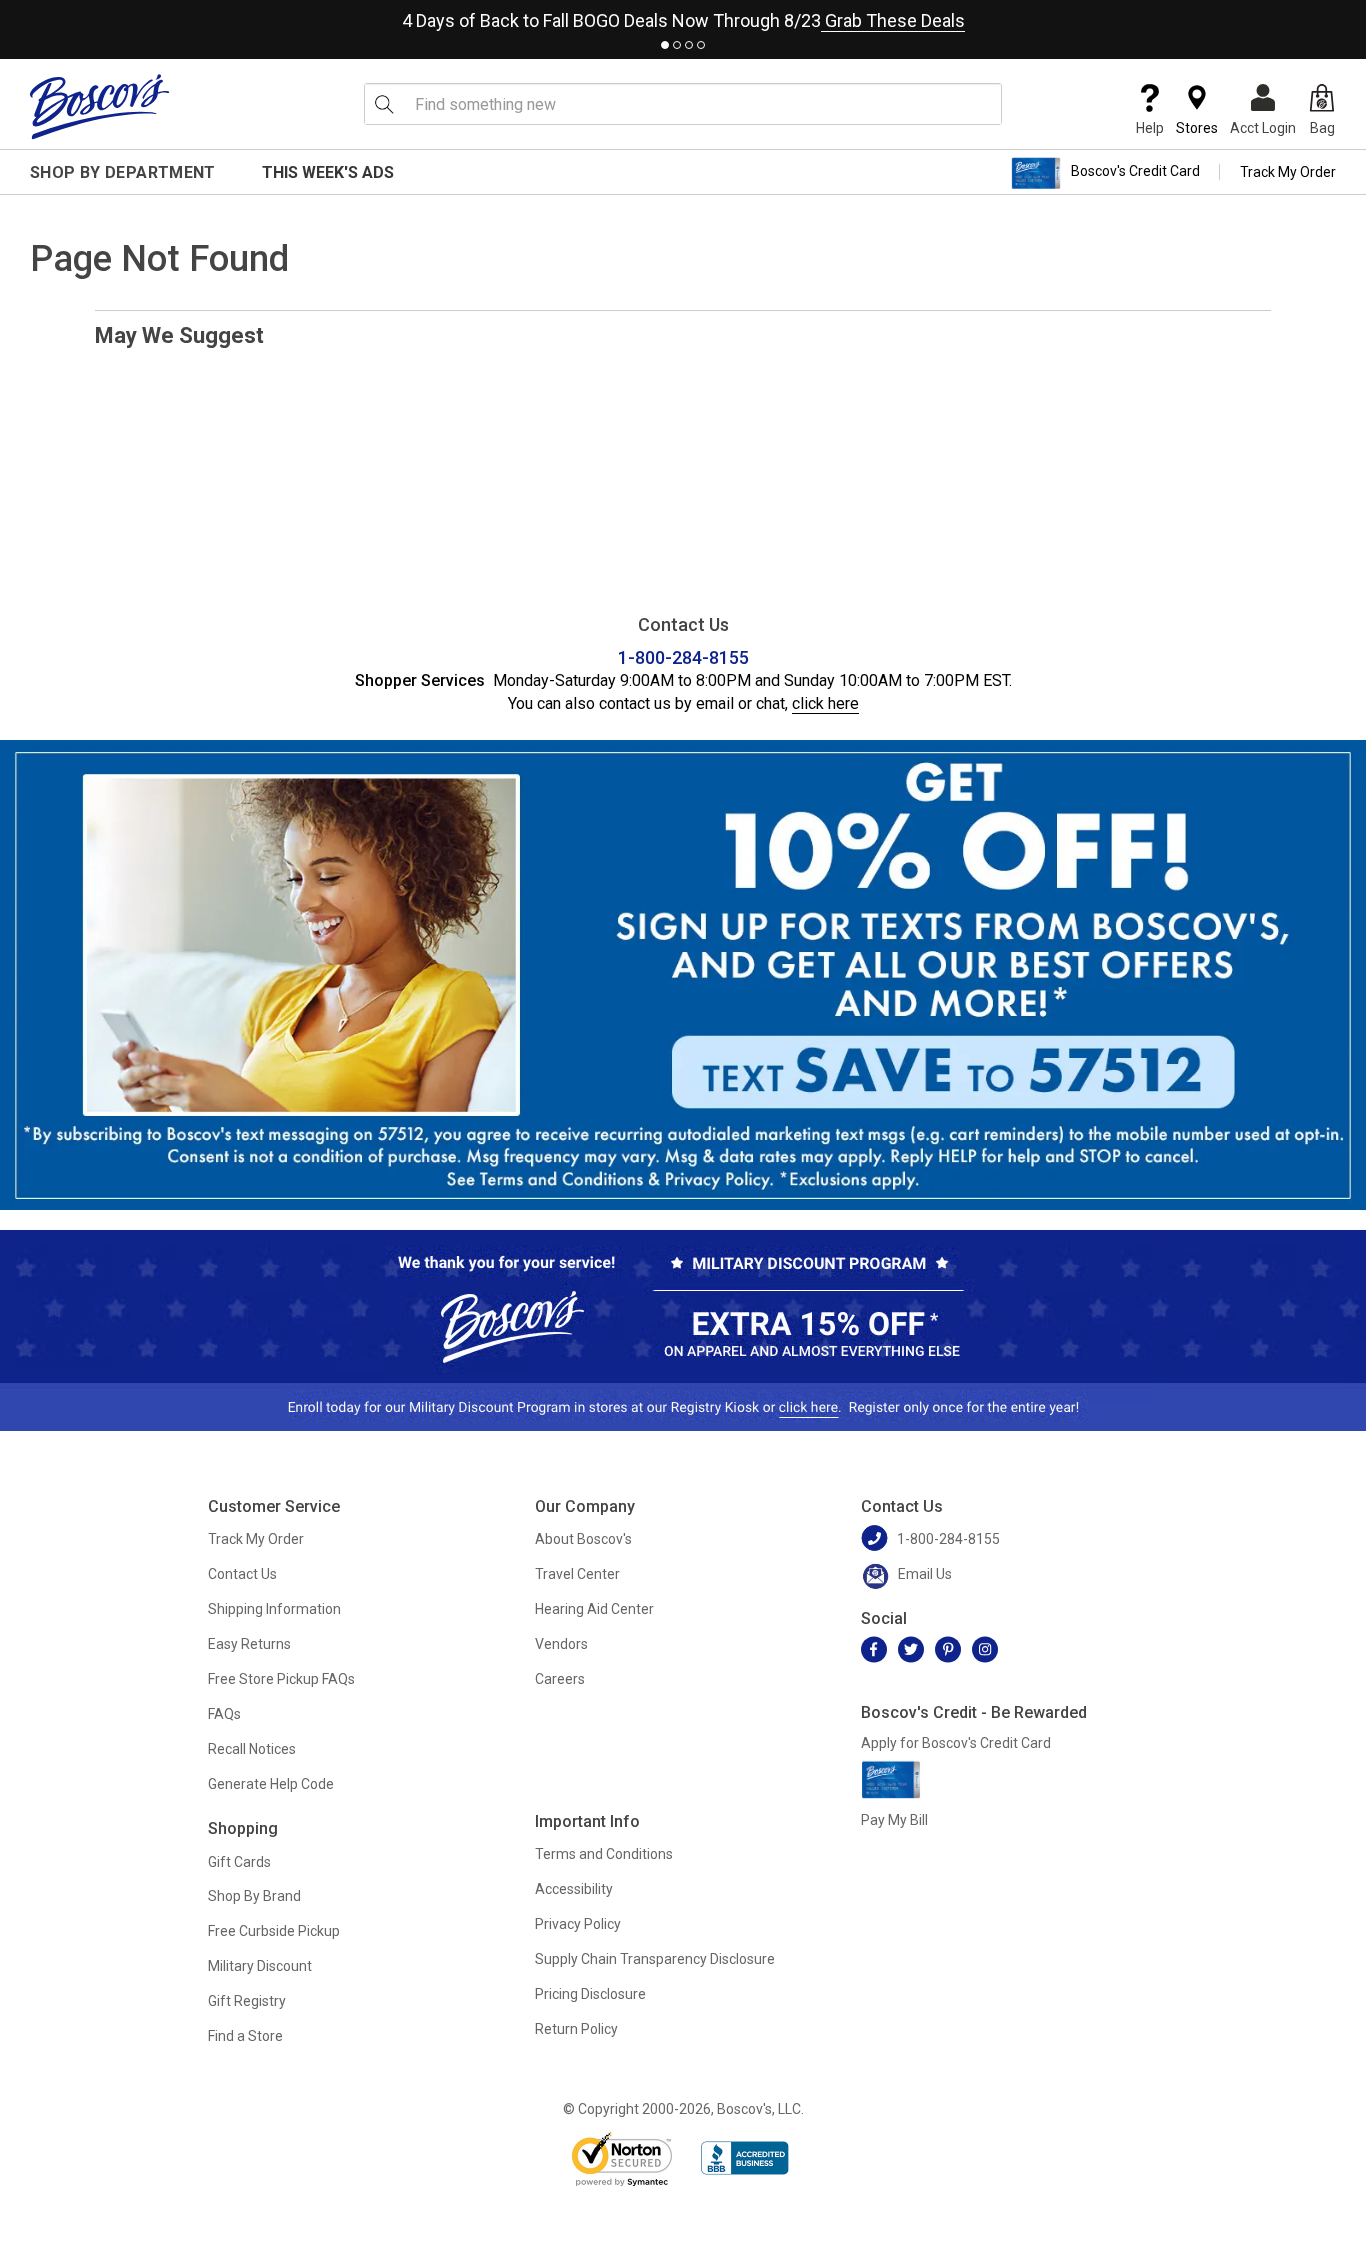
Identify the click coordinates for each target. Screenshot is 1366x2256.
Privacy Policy (578, 1924)
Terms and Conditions (604, 1854)
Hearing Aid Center (594, 1609)
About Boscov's (583, 1539)
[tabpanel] (683, 16)
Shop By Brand (254, 1896)
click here (825, 703)
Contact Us (242, 1574)
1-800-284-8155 (683, 657)
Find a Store (245, 2036)
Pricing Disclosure (590, 1994)
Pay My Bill (894, 1820)
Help (1150, 128)
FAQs (224, 1714)
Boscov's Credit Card (1135, 172)
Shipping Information (274, 1609)
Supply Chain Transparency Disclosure (655, 1959)
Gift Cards (239, 1862)
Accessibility (574, 1889)
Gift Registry (247, 2001)
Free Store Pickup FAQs (281, 1679)
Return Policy (576, 2029)
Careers (560, 1679)
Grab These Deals (893, 20)
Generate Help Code (271, 1784)
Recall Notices (252, 1749)
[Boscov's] (100, 106)
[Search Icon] (384, 104)
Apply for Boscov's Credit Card (956, 1743)
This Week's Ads (328, 172)
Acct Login (1263, 128)
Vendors (561, 1644)
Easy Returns (249, 1644)
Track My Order (1288, 172)
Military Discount (260, 1966)
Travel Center (577, 1574)
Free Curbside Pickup (274, 1931)
